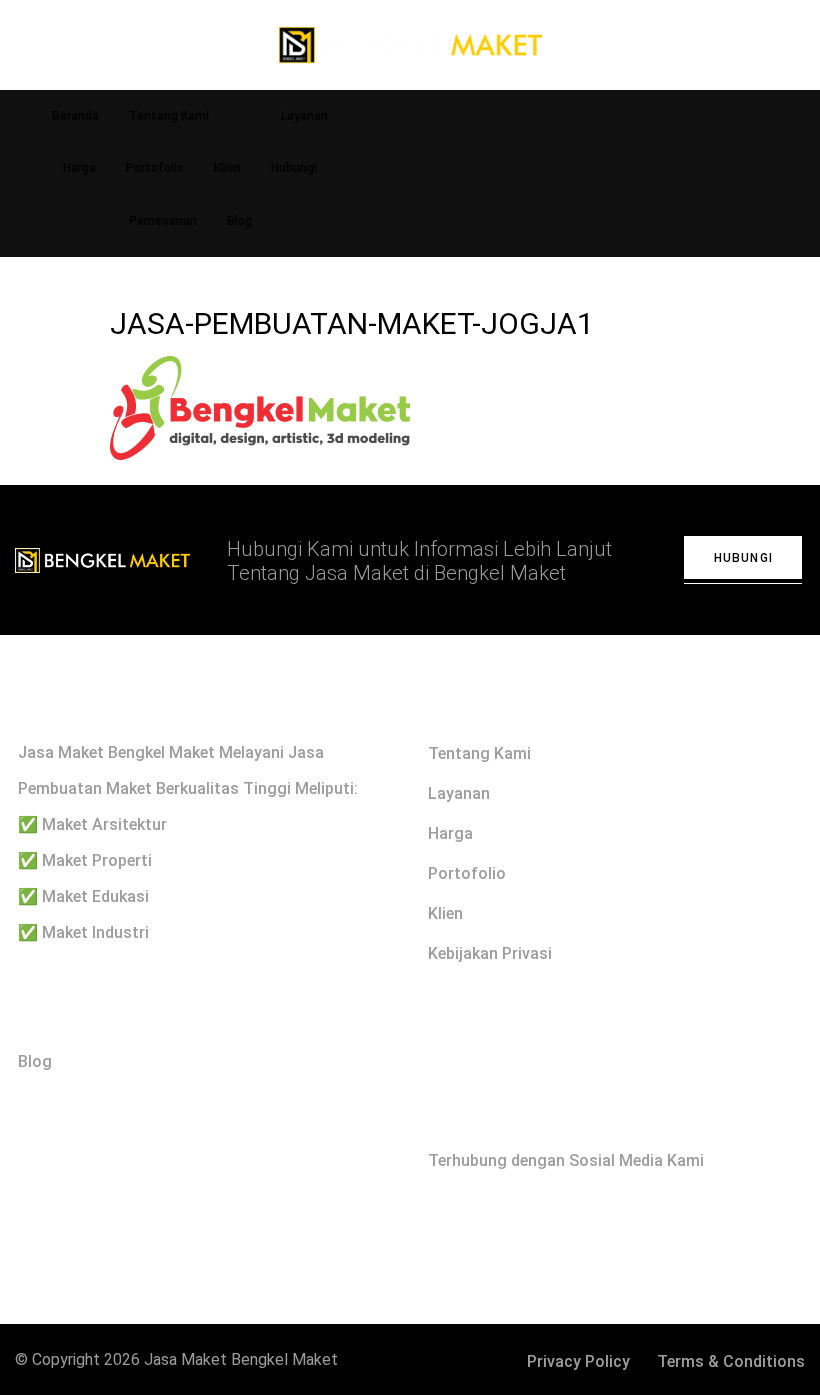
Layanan (304, 116)
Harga (79, 168)
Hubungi (294, 168)
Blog (239, 221)
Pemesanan (163, 221)
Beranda (75, 116)
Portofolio (155, 168)
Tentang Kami (169, 116)
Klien (227, 168)
